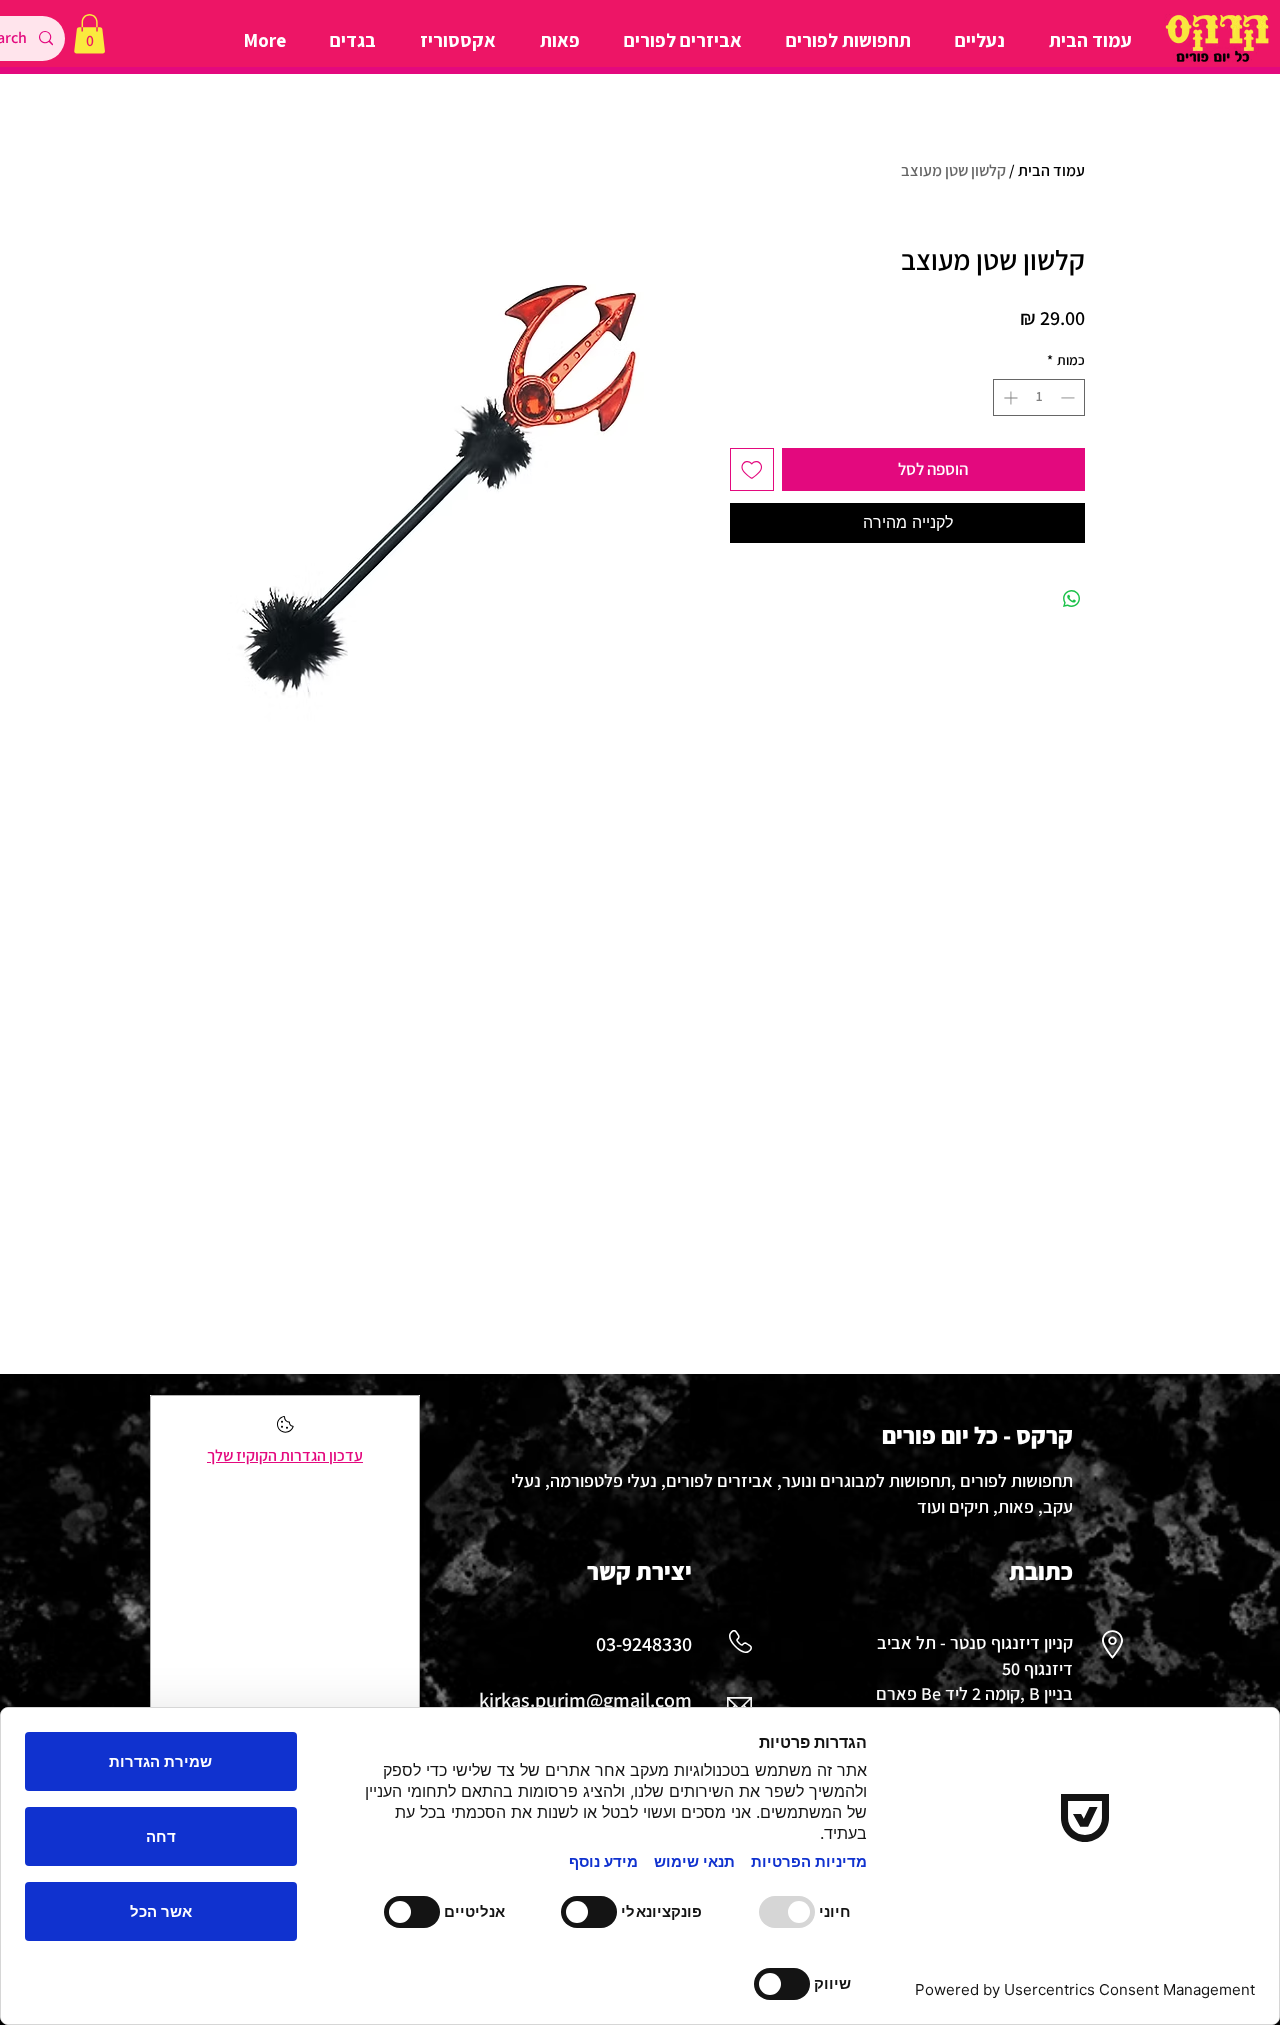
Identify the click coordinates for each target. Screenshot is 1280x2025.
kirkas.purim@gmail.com (585, 1700)
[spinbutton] (1039, 397)
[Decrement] (1069, 397)
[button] (89, 33)
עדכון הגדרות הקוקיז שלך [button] (285, 1455)
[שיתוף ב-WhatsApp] (1072, 599)
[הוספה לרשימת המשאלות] (752, 470)
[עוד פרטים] (285, 1430)
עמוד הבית (1051, 170)
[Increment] (1008, 397)
